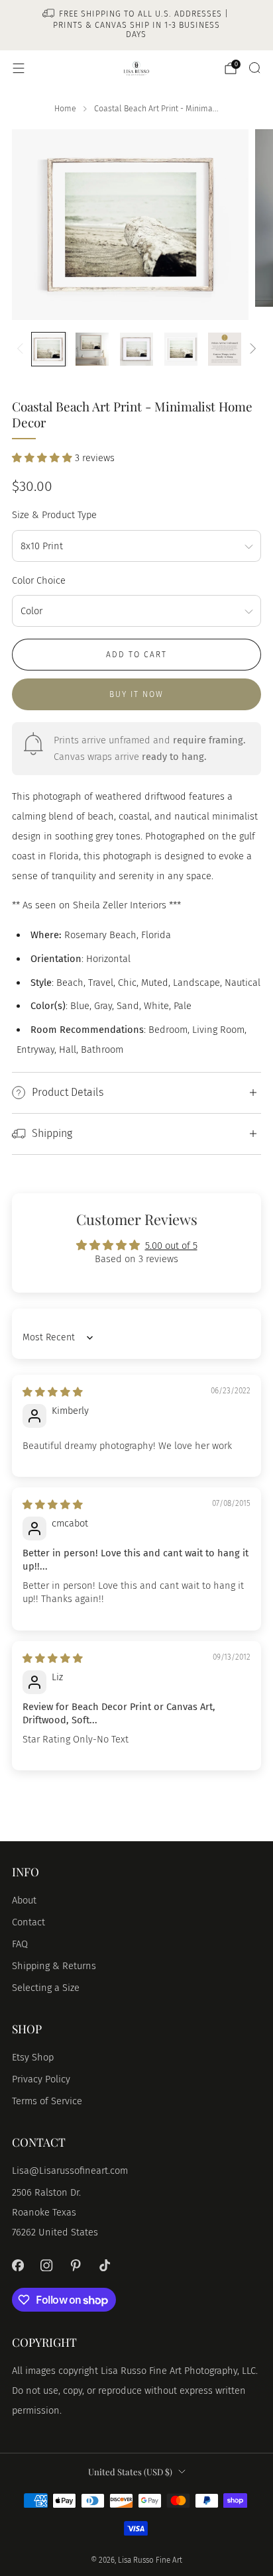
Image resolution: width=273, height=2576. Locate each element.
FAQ (20, 1944)
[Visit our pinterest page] (76, 2265)
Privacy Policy (41, 2079)
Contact (28, 1922)
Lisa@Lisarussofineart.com (70, 2171)
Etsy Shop (33, 2057)
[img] (53, 1392)
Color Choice (39, 580)
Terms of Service (47, 2101)
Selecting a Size (46, 1988)
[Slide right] (250, 349)
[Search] (254, 68)
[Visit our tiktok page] (105, 2265)
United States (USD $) (130, 2472)
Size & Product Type (54, 515)
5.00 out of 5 (171, 1246)
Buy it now (136, 694)
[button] (43, 458)
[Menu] (19, 68)
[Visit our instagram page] (47, 2265)
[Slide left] (22, 349)
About (24, 1900)
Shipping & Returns (54, 1966)
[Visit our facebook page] (18, 2265)
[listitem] (137, 25)
